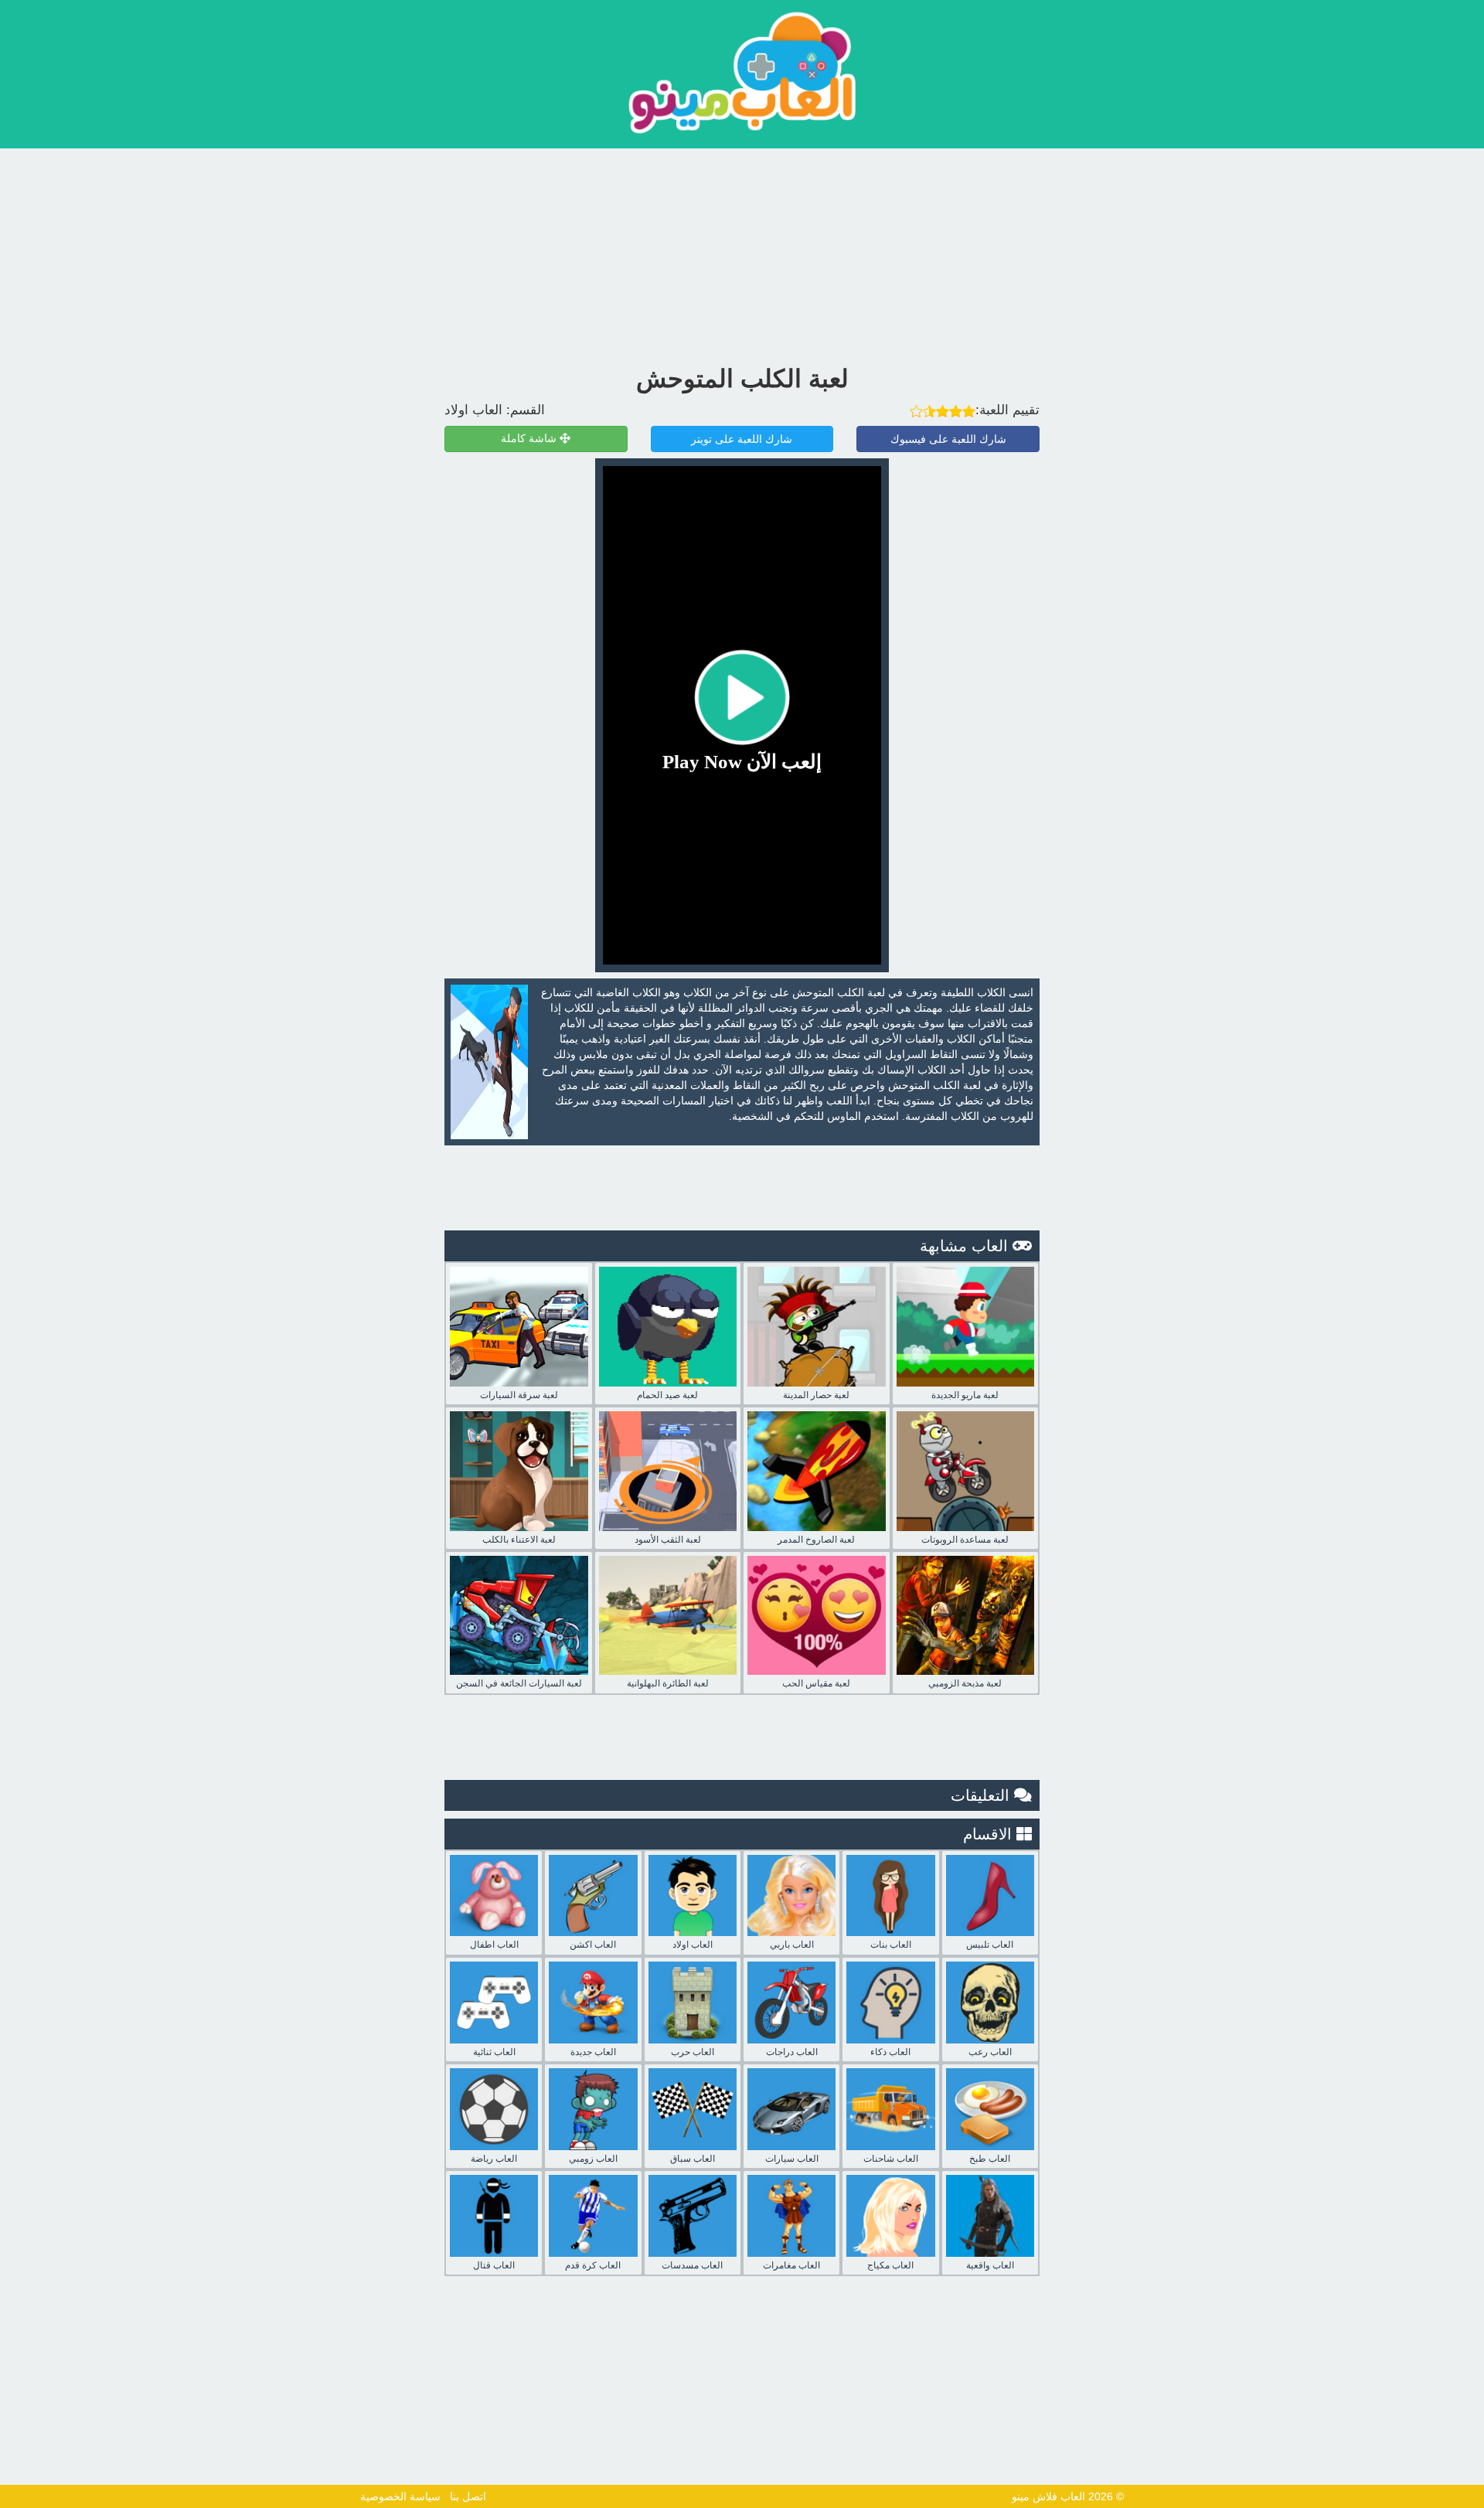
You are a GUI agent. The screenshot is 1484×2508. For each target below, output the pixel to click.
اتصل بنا (468, 2496)
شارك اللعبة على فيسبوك (948, 439)
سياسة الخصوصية (400, 2496)
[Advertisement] (742, 253)
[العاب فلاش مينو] (742, 72)
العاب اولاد (473, 410)
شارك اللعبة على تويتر (742, 439)
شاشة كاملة (530, 439)
